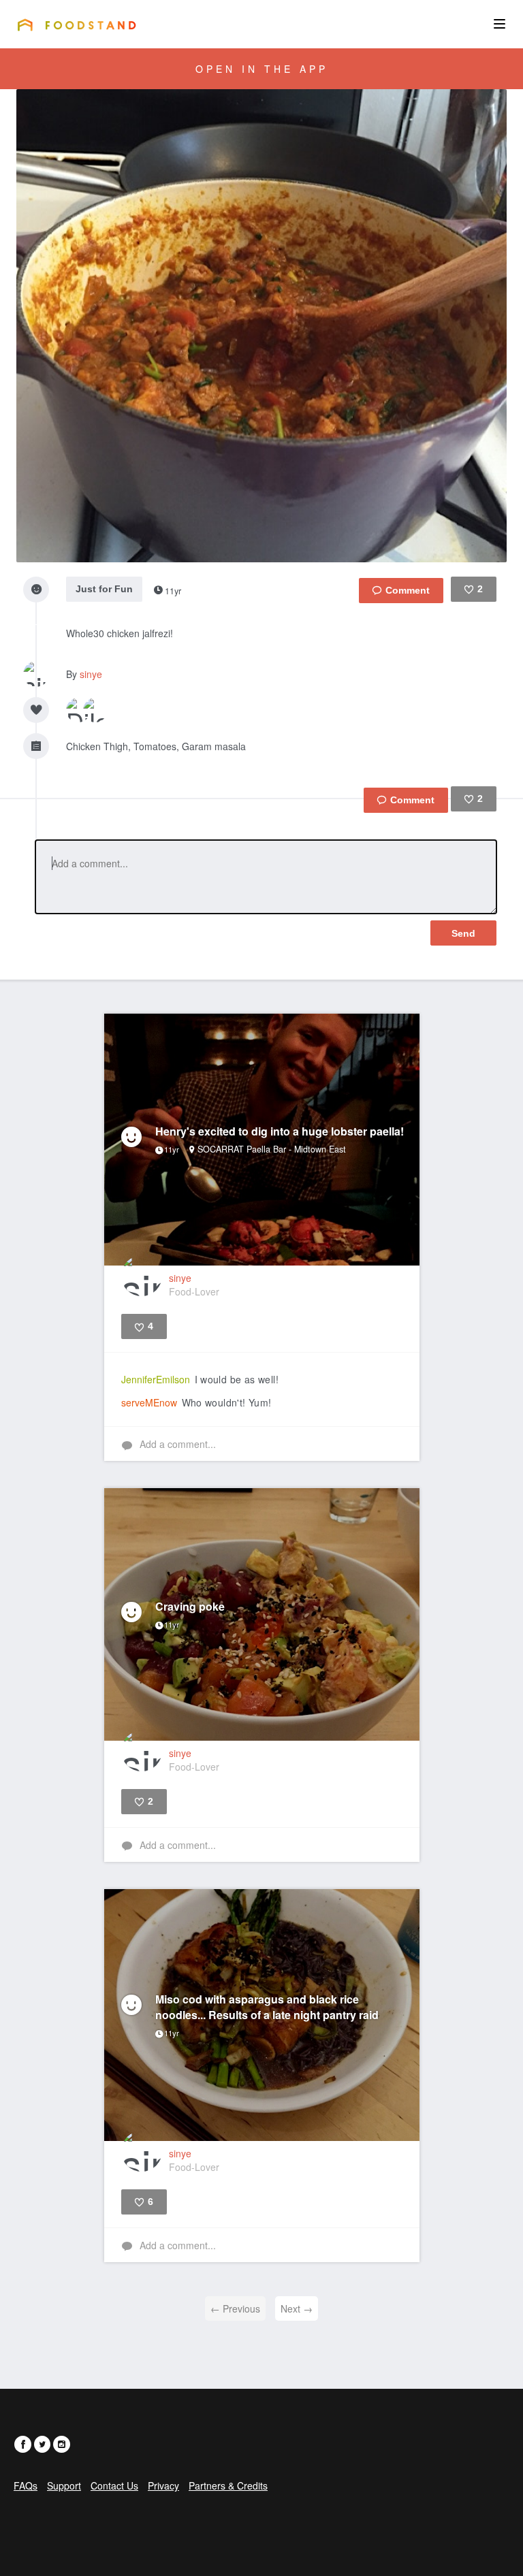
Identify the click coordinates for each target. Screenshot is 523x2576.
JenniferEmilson (156, 1379)
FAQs (26, 2485)
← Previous (235, 2308)
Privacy (163, 2485)
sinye (91, 674)
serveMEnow (149, 1402)
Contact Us (114, 2485)
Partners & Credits (228, 2485)
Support (64, 2485)
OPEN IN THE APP (262, 69)
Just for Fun (104, 589)
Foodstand (77, 25)
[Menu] (500, 24)
